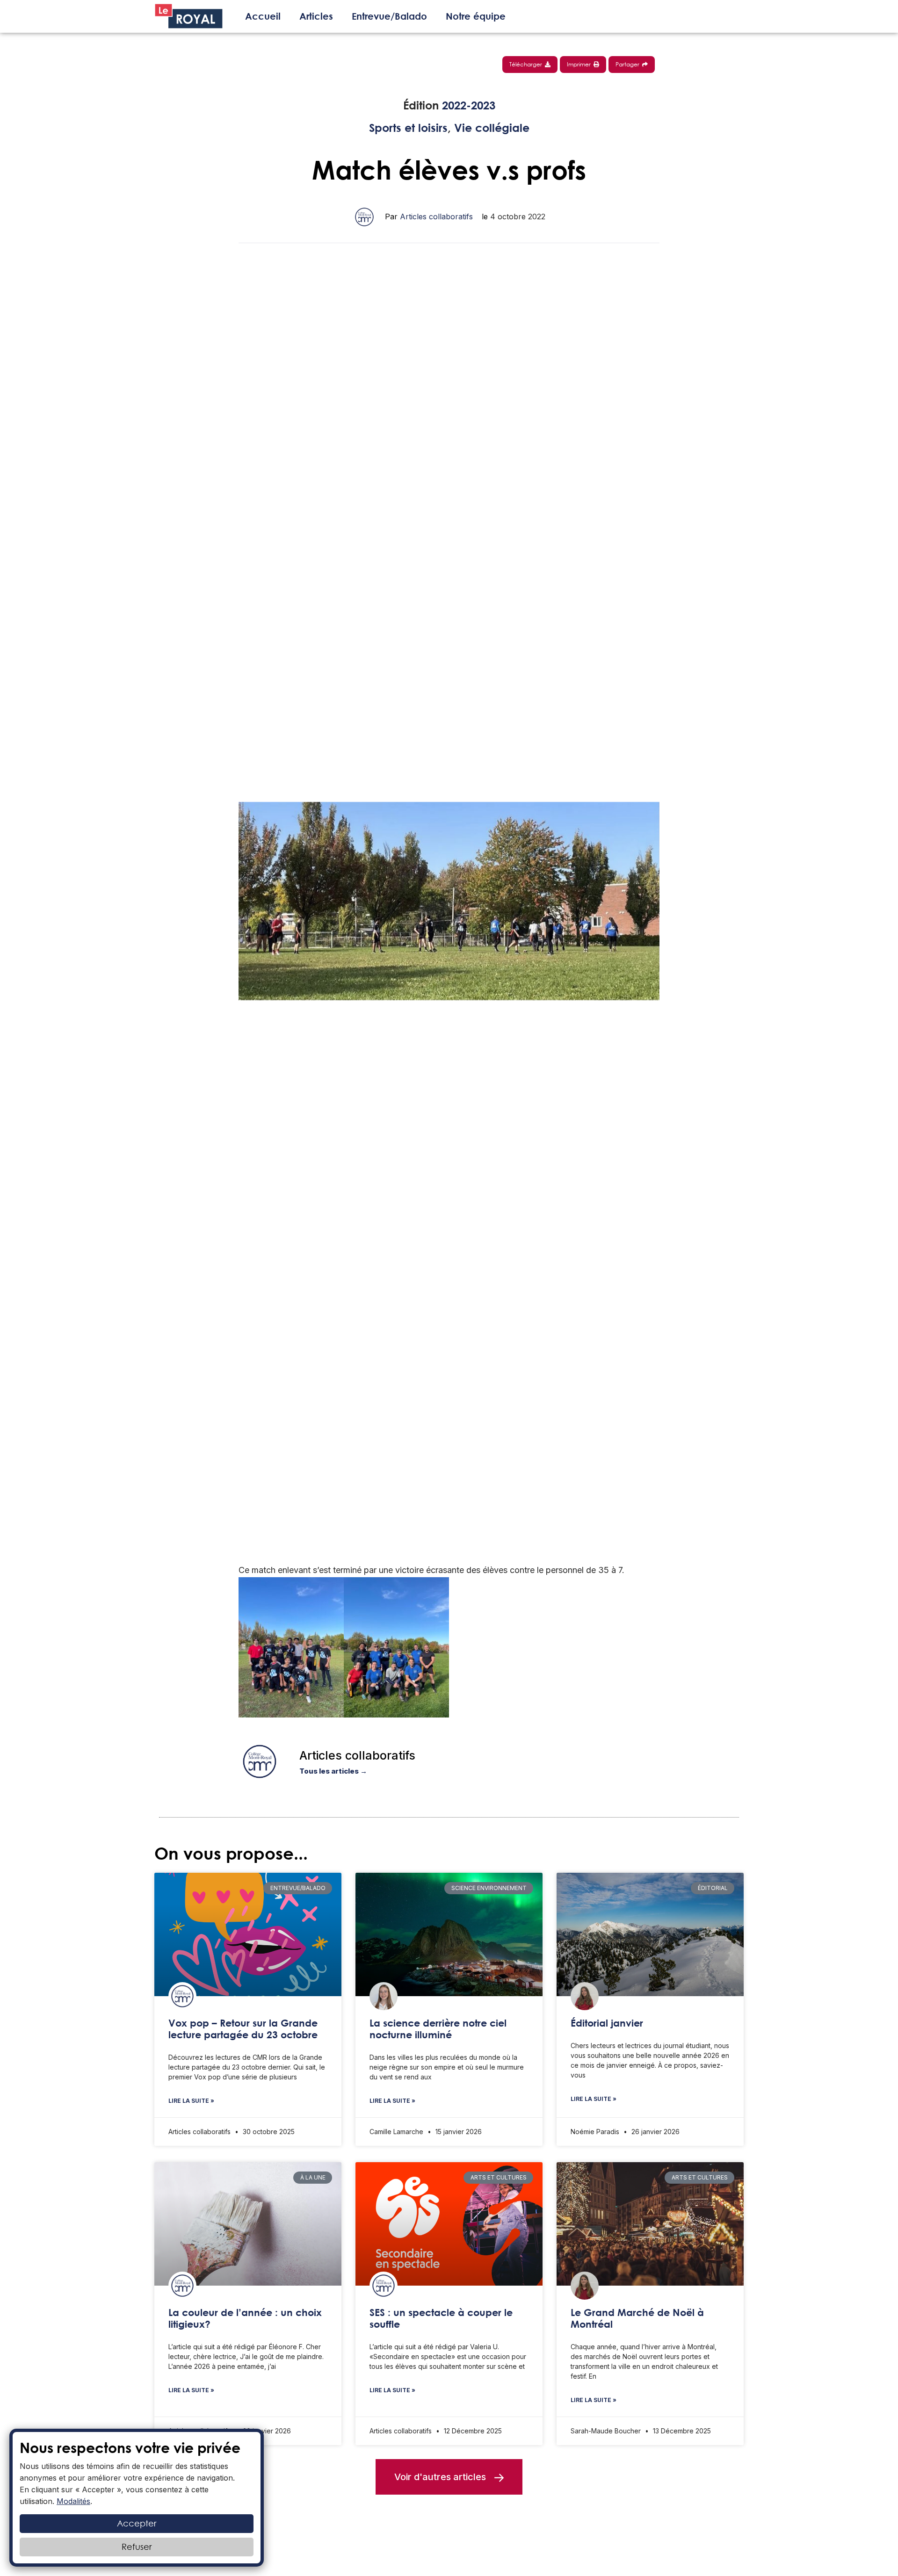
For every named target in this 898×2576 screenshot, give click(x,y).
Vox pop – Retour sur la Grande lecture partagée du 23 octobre (243, 2029)
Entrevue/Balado (389, 16)
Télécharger (527, 64)
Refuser (137, 2547)
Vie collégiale (492, 128)
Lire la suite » (191, 2101)
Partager (629, 64)
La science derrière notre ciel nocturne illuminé (438, 2029)
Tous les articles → (333, 1771)
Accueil (263, 16)
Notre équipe (476, 16)
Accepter (137, 2523)
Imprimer (580, 64)
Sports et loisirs (408, 128)
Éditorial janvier (607, 2023)
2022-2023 (469, 105)
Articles (316, 16)
